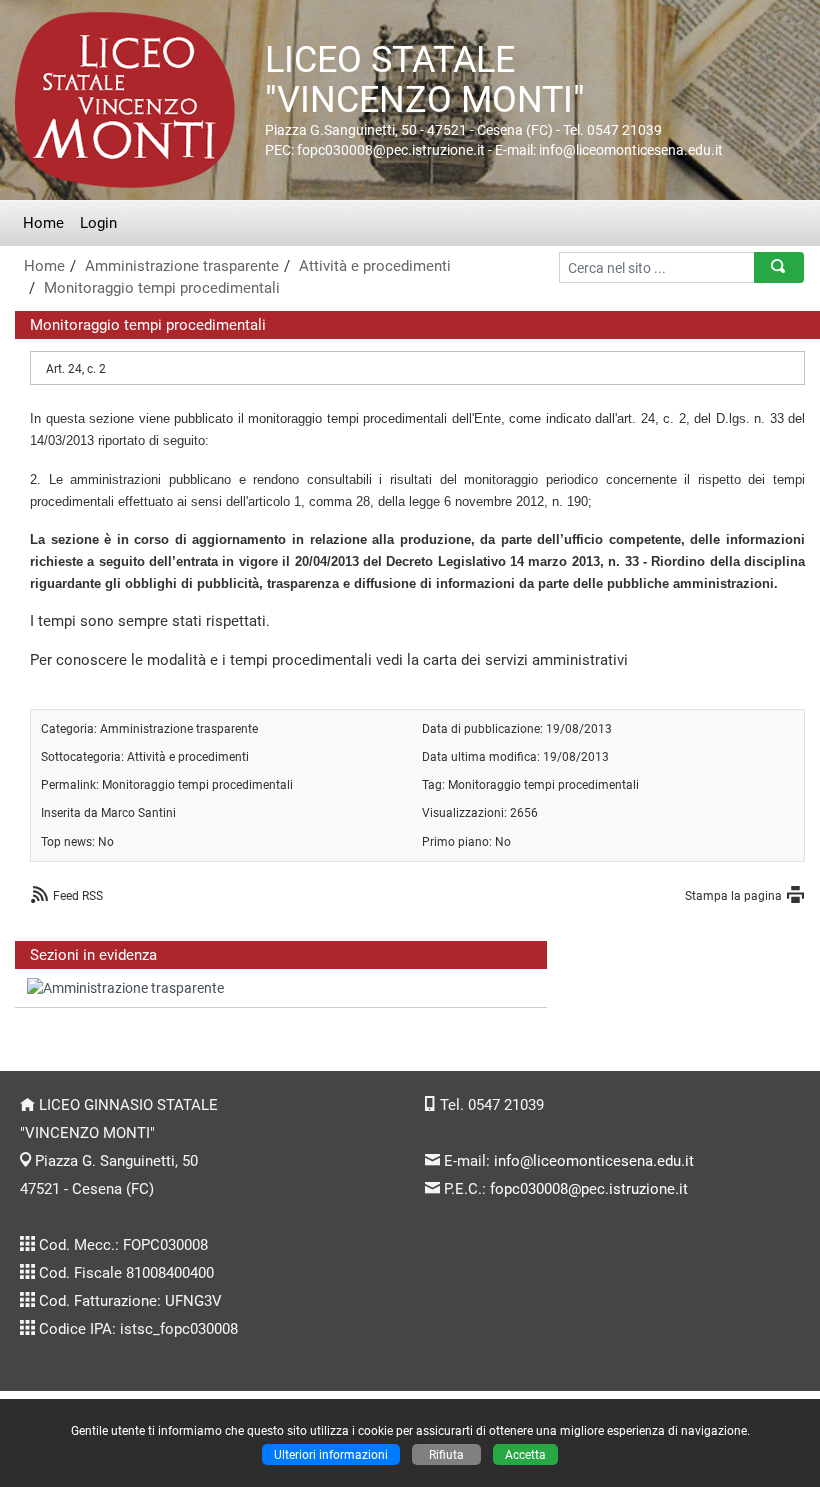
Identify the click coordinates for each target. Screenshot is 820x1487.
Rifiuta (446, 1454)
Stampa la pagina (733, 895)
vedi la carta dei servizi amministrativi (502, 660)
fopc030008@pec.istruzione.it (589, 1189)
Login (98, 223)
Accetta (525, 1454)
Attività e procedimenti (375, 266)
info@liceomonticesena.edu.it (594, 1161)
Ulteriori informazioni (331, 1454)
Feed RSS (78, 895)
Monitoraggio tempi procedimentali (162, 288)
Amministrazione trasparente (182, 266)
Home (43, 223)
